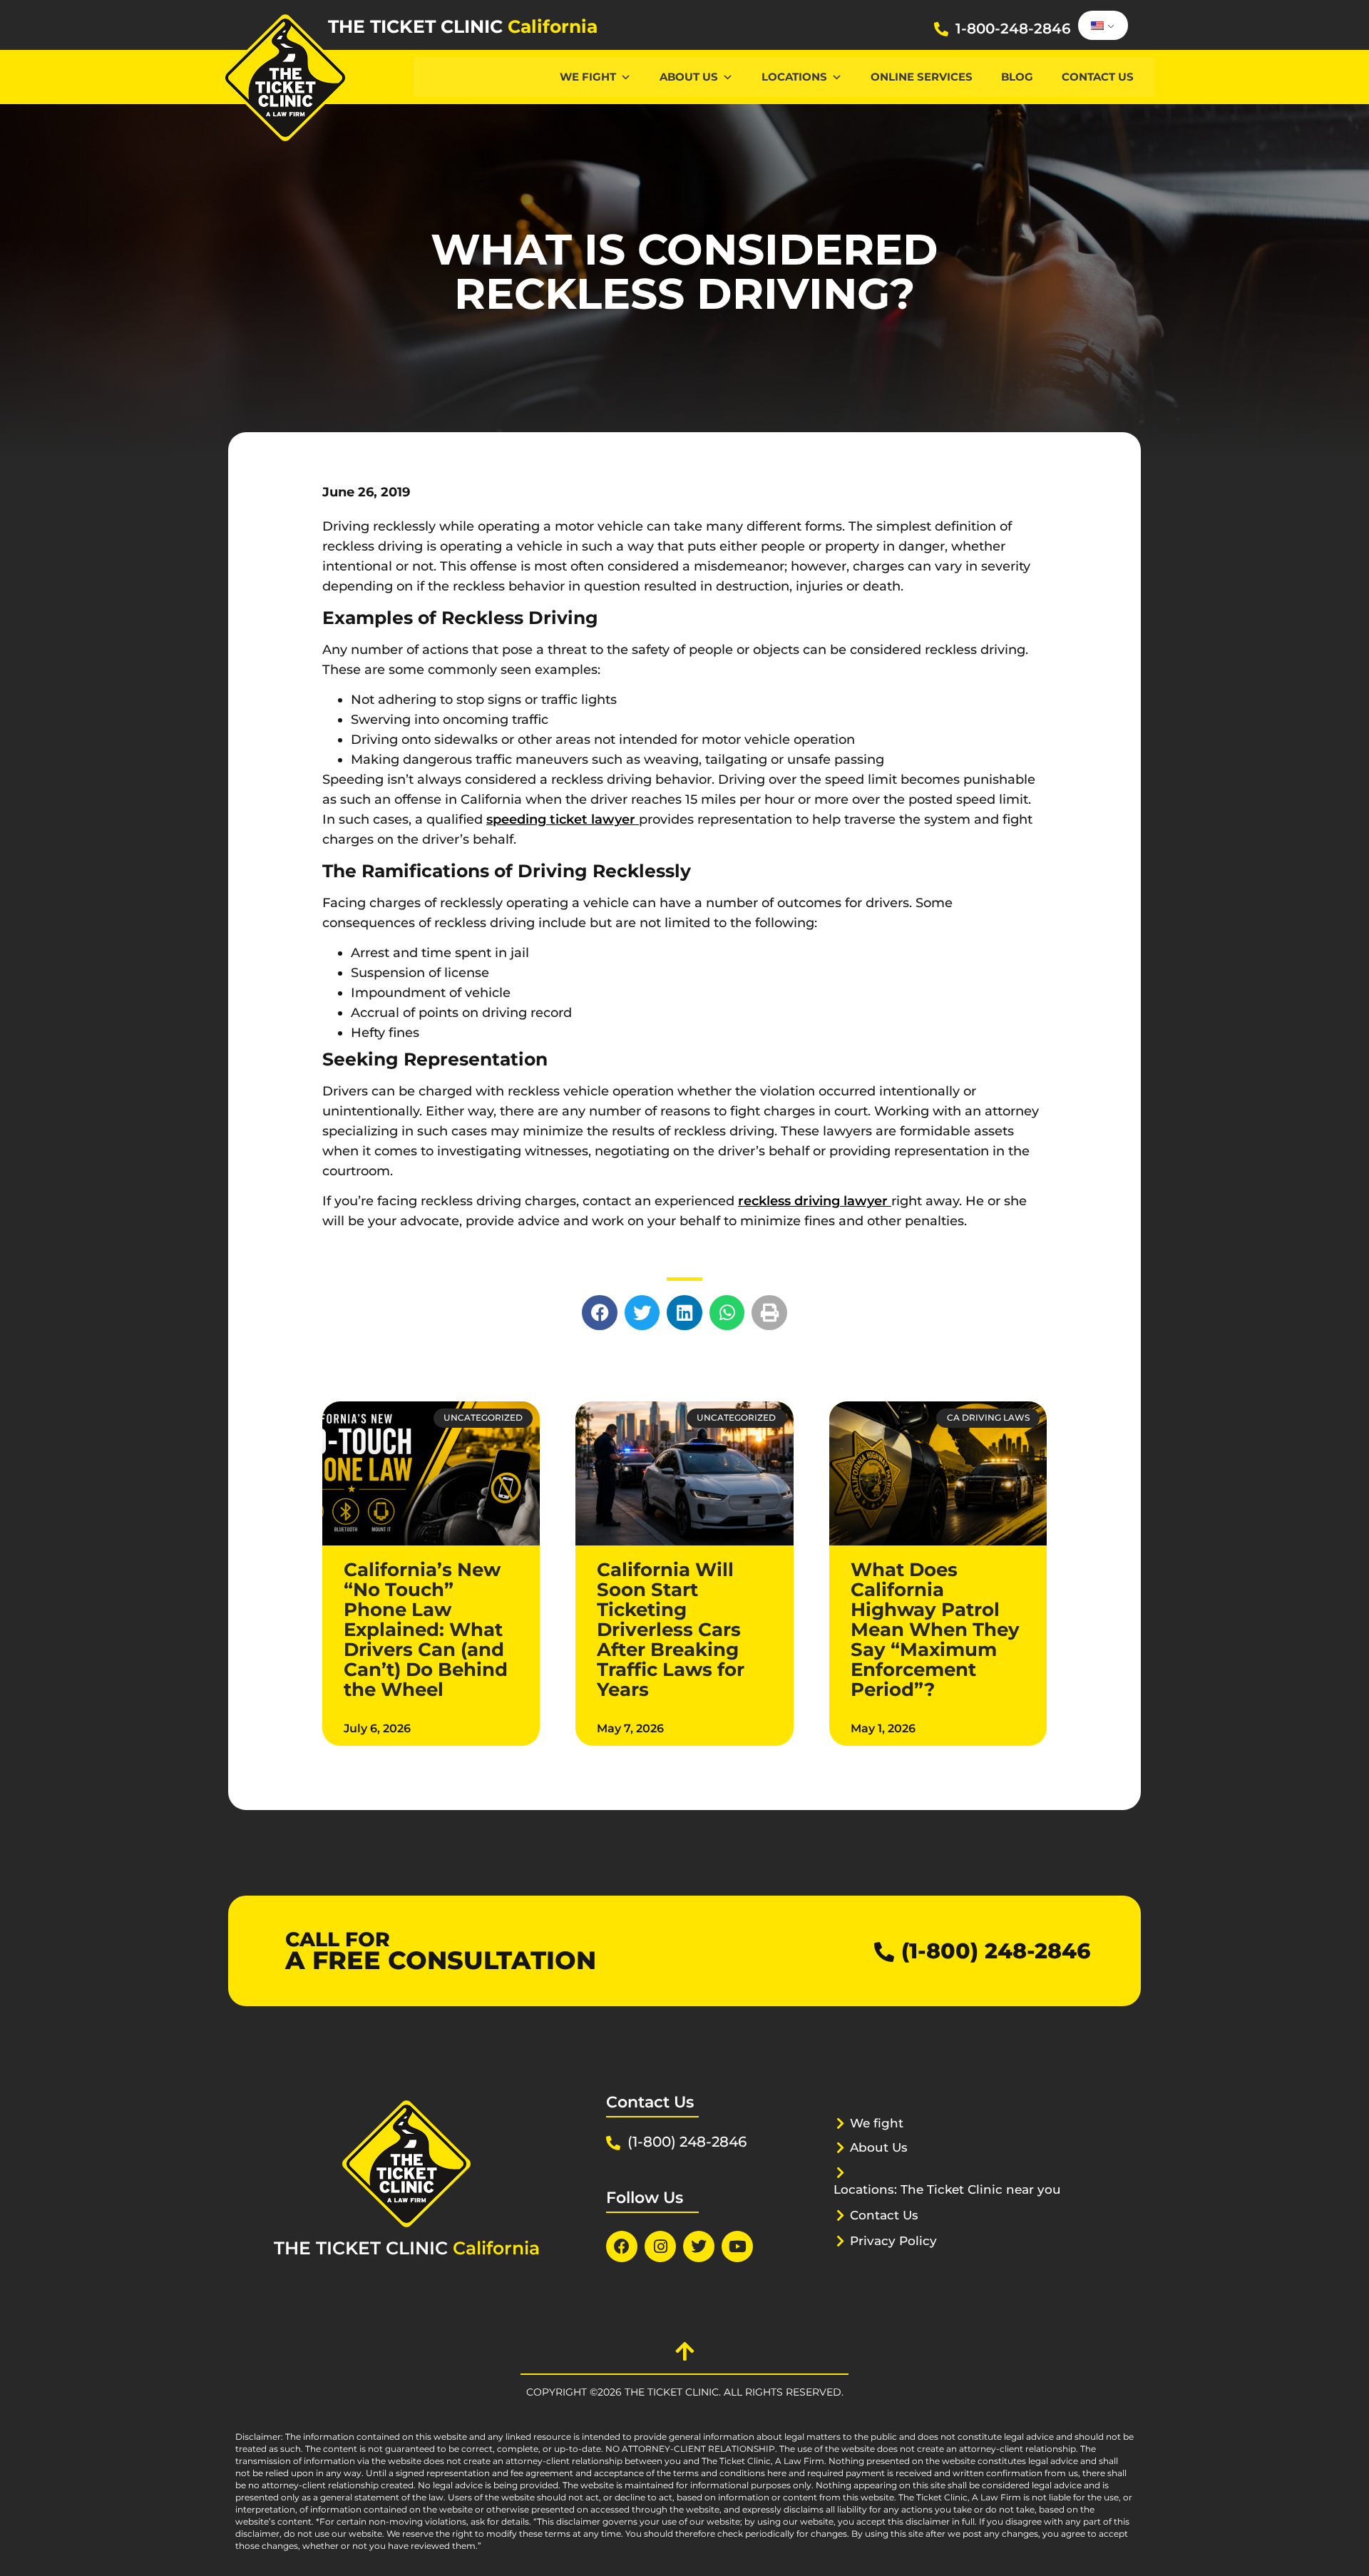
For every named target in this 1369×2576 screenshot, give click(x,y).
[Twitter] (699, 2247)
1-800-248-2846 (1013, 29)
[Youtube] (737, 2247)
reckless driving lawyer (815, 1201)
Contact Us (1098, 77)
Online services (922, 77)
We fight (877, 2123)
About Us (689, 77)
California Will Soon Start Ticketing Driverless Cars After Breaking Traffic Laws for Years (671, 1630)
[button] (600, 1313)
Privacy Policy (893, 2241)
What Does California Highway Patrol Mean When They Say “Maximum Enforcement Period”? (935, 1630)
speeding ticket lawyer (563, 819)
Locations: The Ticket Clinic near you (947, 2189)
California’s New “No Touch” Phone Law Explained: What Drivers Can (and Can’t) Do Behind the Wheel (426, 1630)
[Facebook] (622, 2247)
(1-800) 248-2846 (996, 1951)
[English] (1101, 26)
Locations (794, 77)
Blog (1017, 77)
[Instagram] (660, 2247)
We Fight (588, 77)
